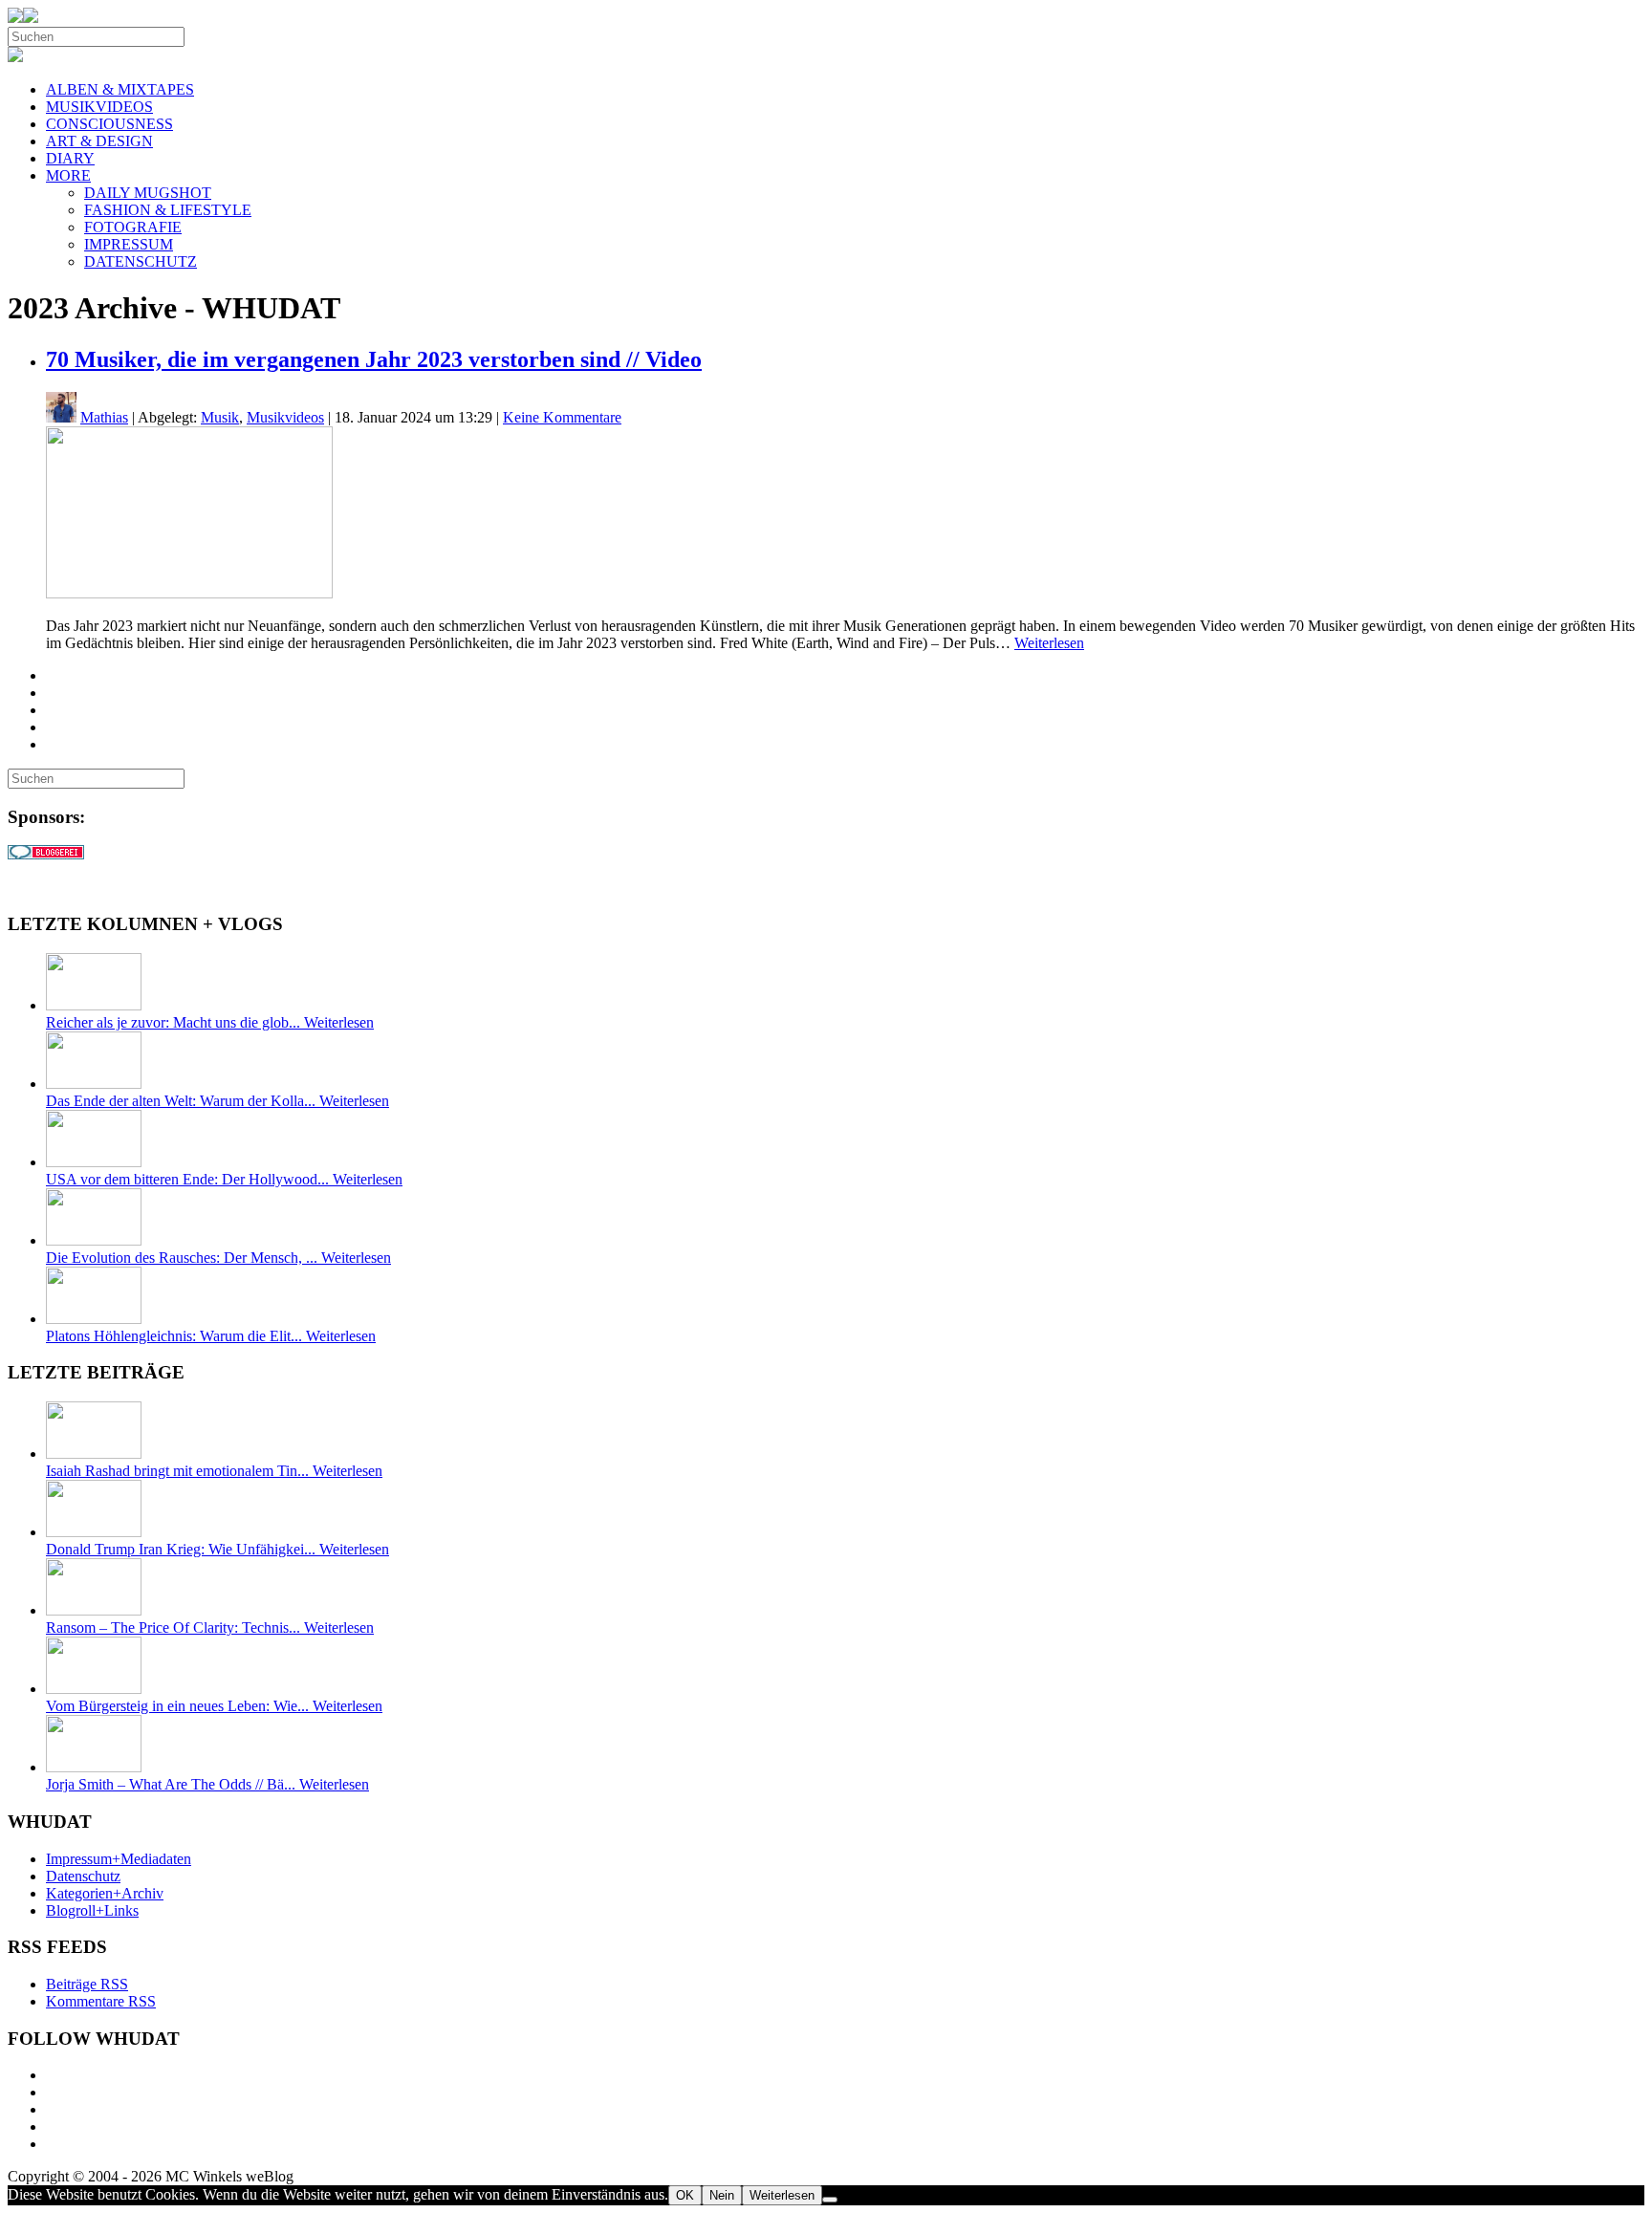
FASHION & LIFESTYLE (168, 210)
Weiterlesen (1049, 643)
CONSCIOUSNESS (109, 124)
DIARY (70, 158)
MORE (68, 175)
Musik (220, 417)
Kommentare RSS (101, 2001)
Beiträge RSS (87, 1984)
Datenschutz (83, 1876)
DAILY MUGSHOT (148, 193)
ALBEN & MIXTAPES (120, 89)
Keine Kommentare (562, 417)
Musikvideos (285, 417)
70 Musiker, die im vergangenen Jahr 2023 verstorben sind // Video (374, 359)
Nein (722, 2195)
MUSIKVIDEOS (99, 107)
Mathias (104, 417)
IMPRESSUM (129, 244)
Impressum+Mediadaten (119, 1859)
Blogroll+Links (92, 1910)
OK (685, 2195)
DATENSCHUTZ (141, 261)
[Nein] (830, 2200)
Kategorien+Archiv (105, 1893)
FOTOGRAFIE (133, 227)
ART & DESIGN (99, 141)
